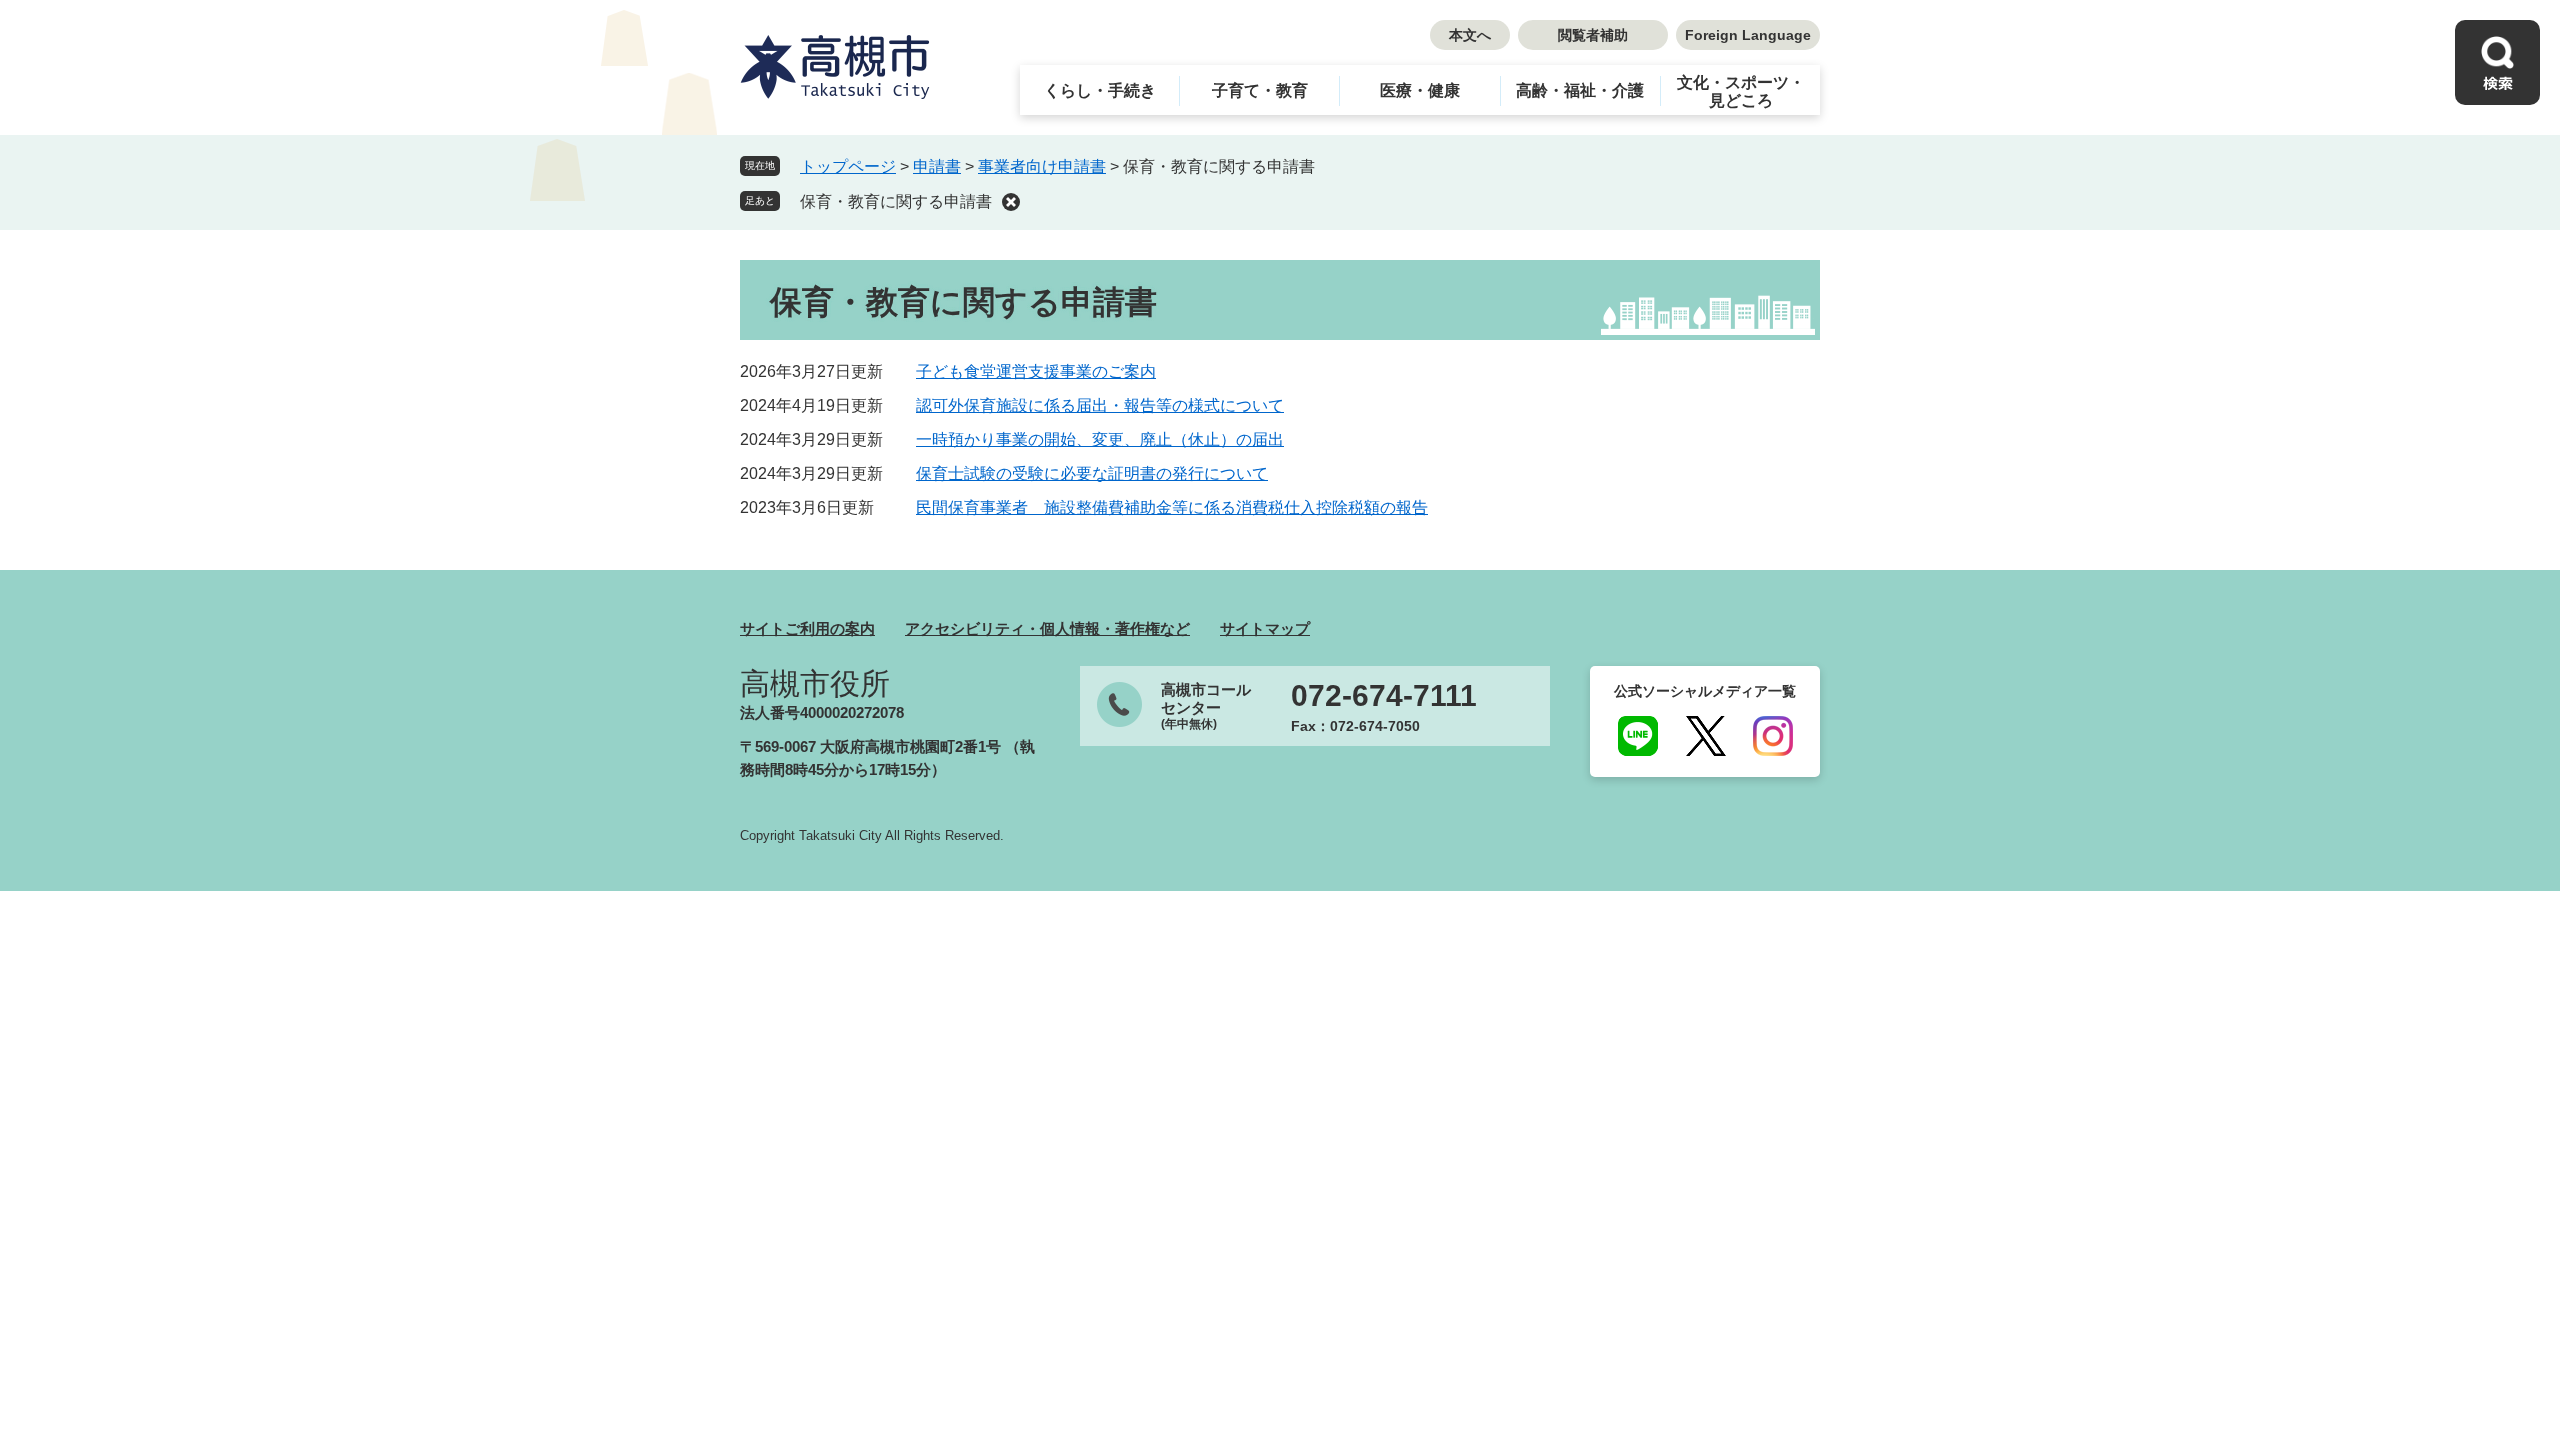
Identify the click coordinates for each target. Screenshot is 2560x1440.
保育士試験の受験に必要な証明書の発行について (1092, 473)
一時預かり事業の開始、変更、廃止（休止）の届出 (1100, 439)
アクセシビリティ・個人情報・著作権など (1047, 628)
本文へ (1470, 35)
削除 (1011, 202)
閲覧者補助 (1593, 35)
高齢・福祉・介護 (1580, 90)
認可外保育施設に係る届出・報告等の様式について (1100, 405)
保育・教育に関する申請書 (896, 201)
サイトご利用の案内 (807, 628)
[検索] (2497, 62)
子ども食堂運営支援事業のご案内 (1036, 371)
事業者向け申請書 (1042, 166)
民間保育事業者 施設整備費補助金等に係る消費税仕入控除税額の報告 (1172, 507)
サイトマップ (1265, 628)
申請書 (937, 166)
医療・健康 (1420, 90)
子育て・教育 (1260, 90)
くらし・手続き (1100, 90)
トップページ (848, 166)
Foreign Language (1748, 35)
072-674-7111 (1384, 696)
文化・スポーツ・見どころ (1741, 91)
